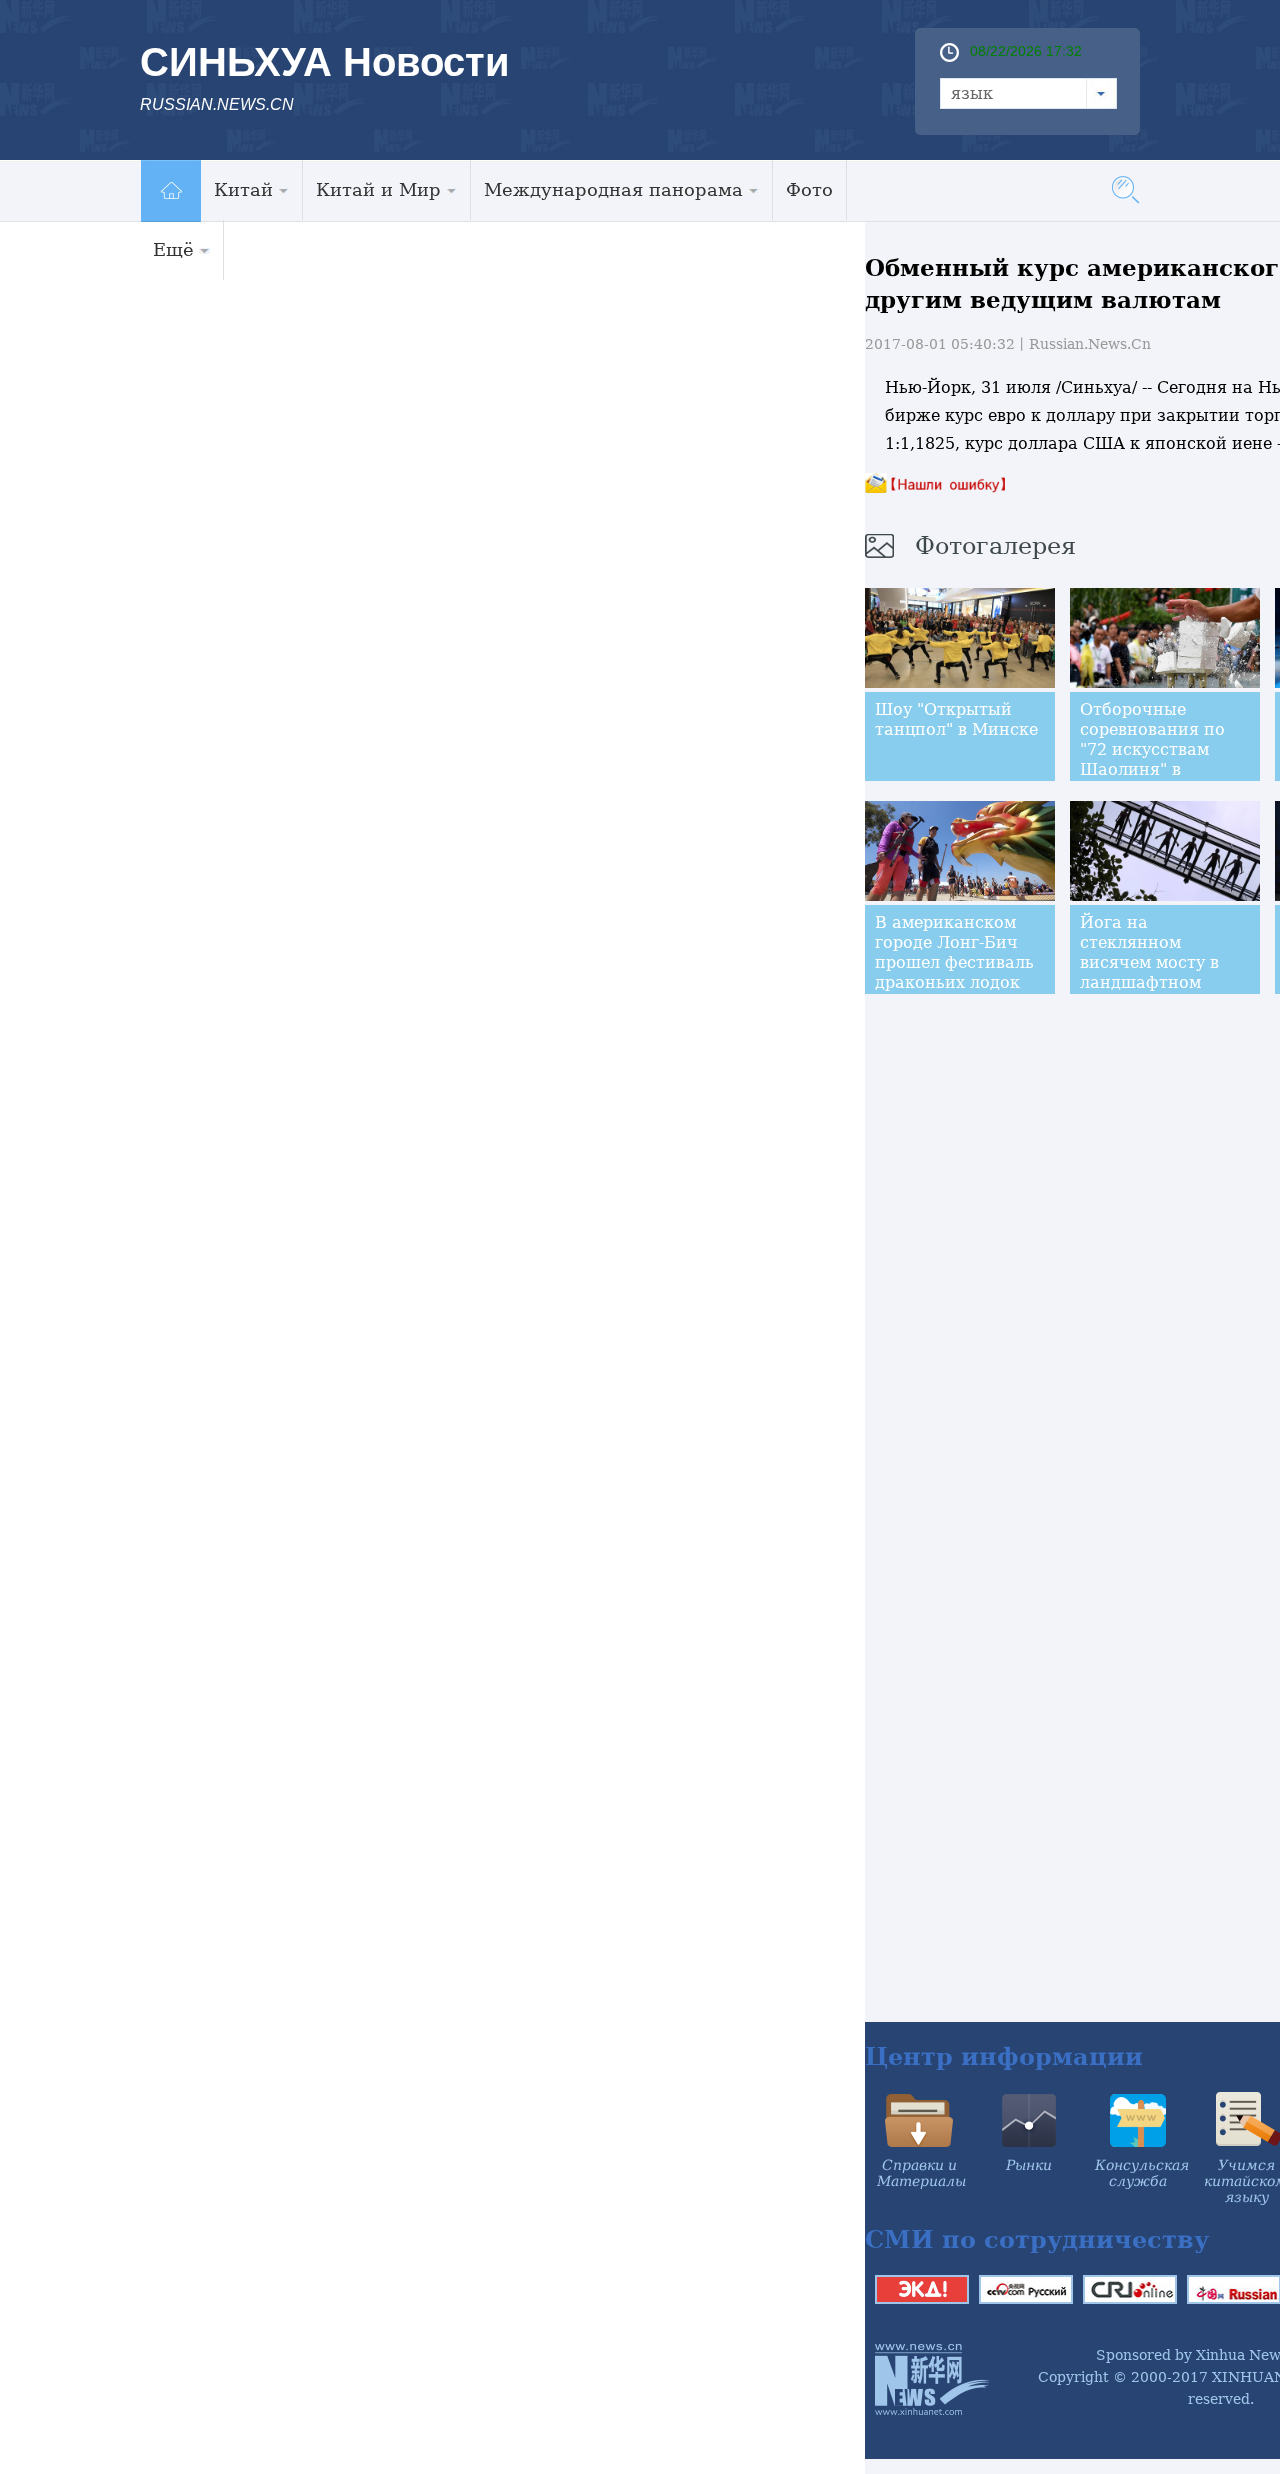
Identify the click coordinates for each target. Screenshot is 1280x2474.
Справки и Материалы (921, 2173)
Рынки (1029, 2165)
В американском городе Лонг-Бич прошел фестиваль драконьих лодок (954, 952)
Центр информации (1004, 2056)
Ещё (173, 249)
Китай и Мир (378, 189)
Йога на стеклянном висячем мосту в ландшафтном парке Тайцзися (1149, 962)
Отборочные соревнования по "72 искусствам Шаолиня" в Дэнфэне (1152, 749)
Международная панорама (613, 189)
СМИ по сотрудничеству (1037, 2239)
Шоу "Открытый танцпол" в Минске (956, 719)
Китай (243, 189)
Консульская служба (1142, 2173)
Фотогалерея (995, 546)
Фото (809, 189)
